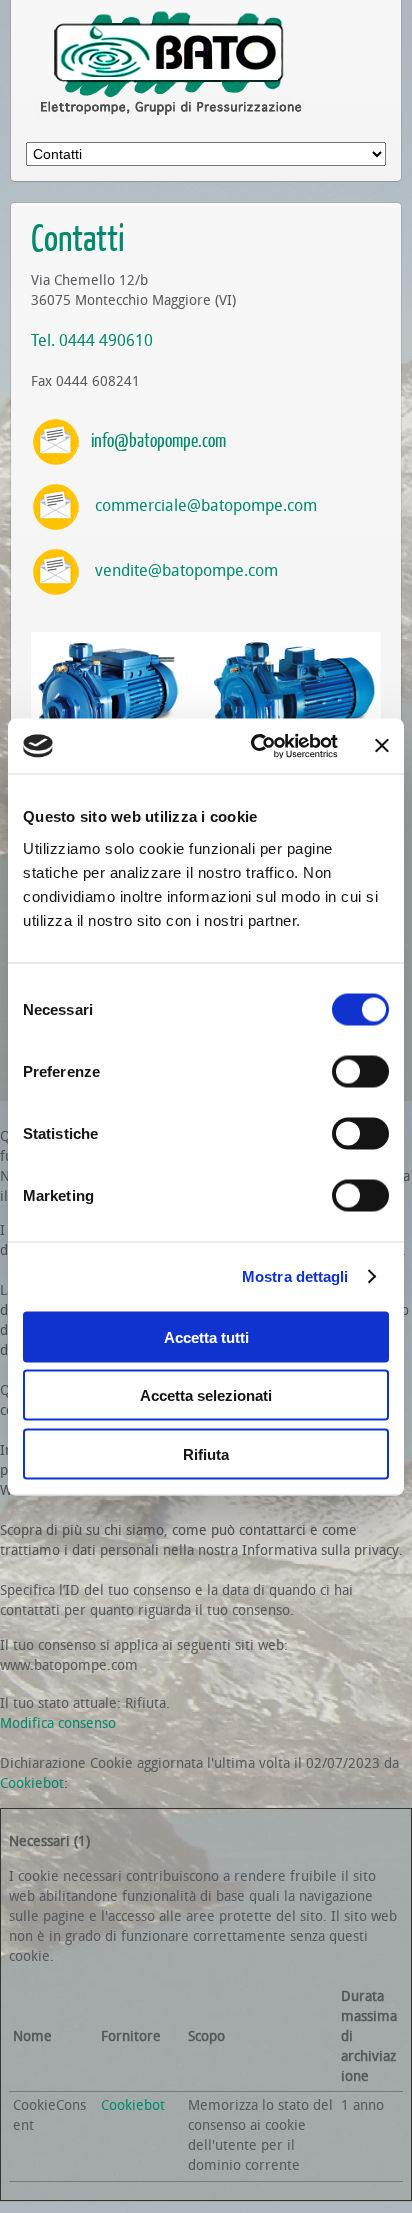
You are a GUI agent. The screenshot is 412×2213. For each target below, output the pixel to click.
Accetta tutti (206, 1336)
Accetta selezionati (206, 1395)
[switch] (360, 1071)
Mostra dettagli (295, 1276)
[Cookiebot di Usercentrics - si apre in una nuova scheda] (255, 746)
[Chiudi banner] (382, 746)
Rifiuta (206, 1453)
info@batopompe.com (158, 439)
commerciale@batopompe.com (206, 505)
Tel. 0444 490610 (92, 340)
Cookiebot (32, 1783)
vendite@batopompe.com (186, 570)
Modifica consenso (58, 1723)
